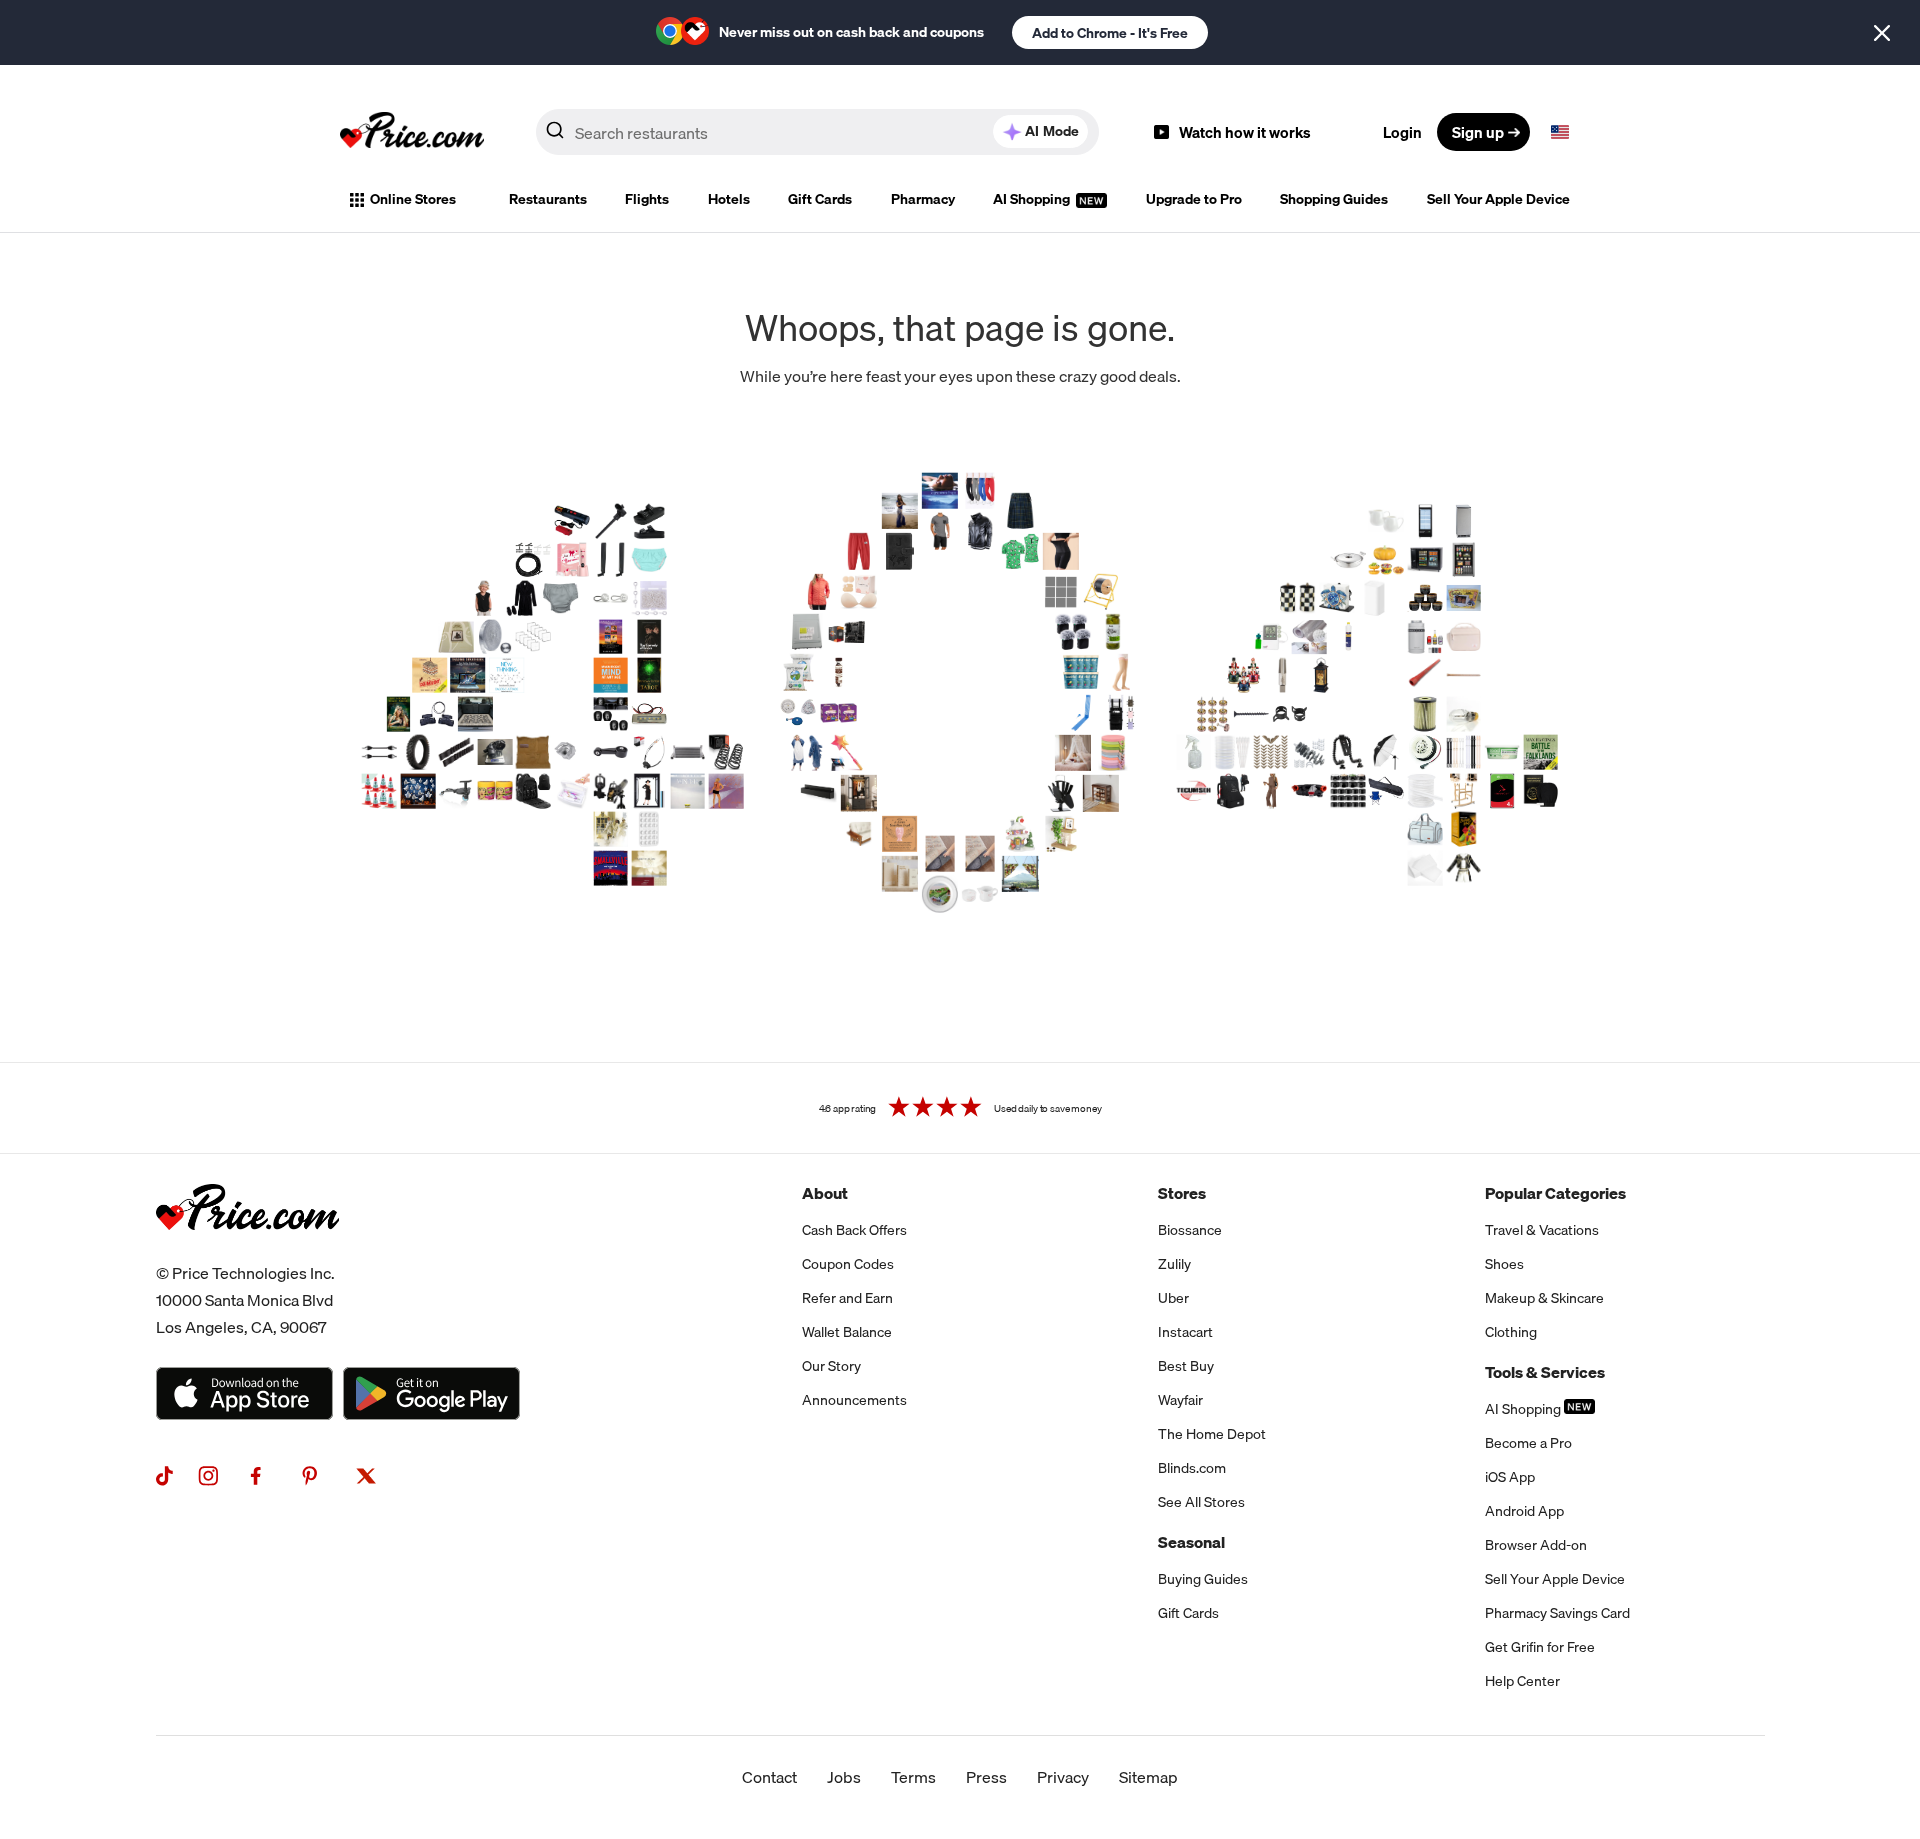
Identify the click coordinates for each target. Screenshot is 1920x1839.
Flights (647, 199)
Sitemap (1148, 1777)
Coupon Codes (848, 1264)
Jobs (844, 1777)
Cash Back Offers (854, 1230)
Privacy (1063, 1777)
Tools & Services (1545, 1372)
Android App (1524, 1511)
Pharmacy (923, 199)
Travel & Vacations (1542, 1230)
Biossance (1190, 1230)
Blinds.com (1192, 1468)
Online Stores (413, 199)
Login (1402, 132)
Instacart (1185, 1332)
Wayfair (1180, 1400)
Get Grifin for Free (1540, 1647)
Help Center (1522, 1681)
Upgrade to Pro (1194, 199)
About (825, 1193)
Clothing (1511, 1332)
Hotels (729, 199)
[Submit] (555, 136)
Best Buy (1186, 1366)
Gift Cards (820, 199)
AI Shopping (1033, 199)
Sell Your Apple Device (1498, 199)
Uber (1173, 1298)
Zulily (1174, 1264)
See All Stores (1201, 1502)
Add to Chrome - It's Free (1110, 33)
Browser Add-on (1536, 1545)
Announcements (854, 1400)
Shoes (1504, 1264)
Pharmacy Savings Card (1557, 1613)
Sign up (1478, 132)
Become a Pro (1528, 1443)
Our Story (831, 1366)
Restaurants (548, 199)
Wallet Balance (847, 1332)
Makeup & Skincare (1544, 1298)
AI (1052, 131)
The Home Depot (1212, 1434)
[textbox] (1560, 132)
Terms (913, 1777)
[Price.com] (247, 1252)
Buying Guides (1203, 1579)
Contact (769, 1777)
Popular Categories (1555, 1193)
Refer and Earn (847, 1298)
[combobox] (817, 132)
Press (986, 1777)
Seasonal (1191, 1542)
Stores (1182, 1193)
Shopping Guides (1334, 199)
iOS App (1510, 1477)
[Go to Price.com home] (412, 132)
